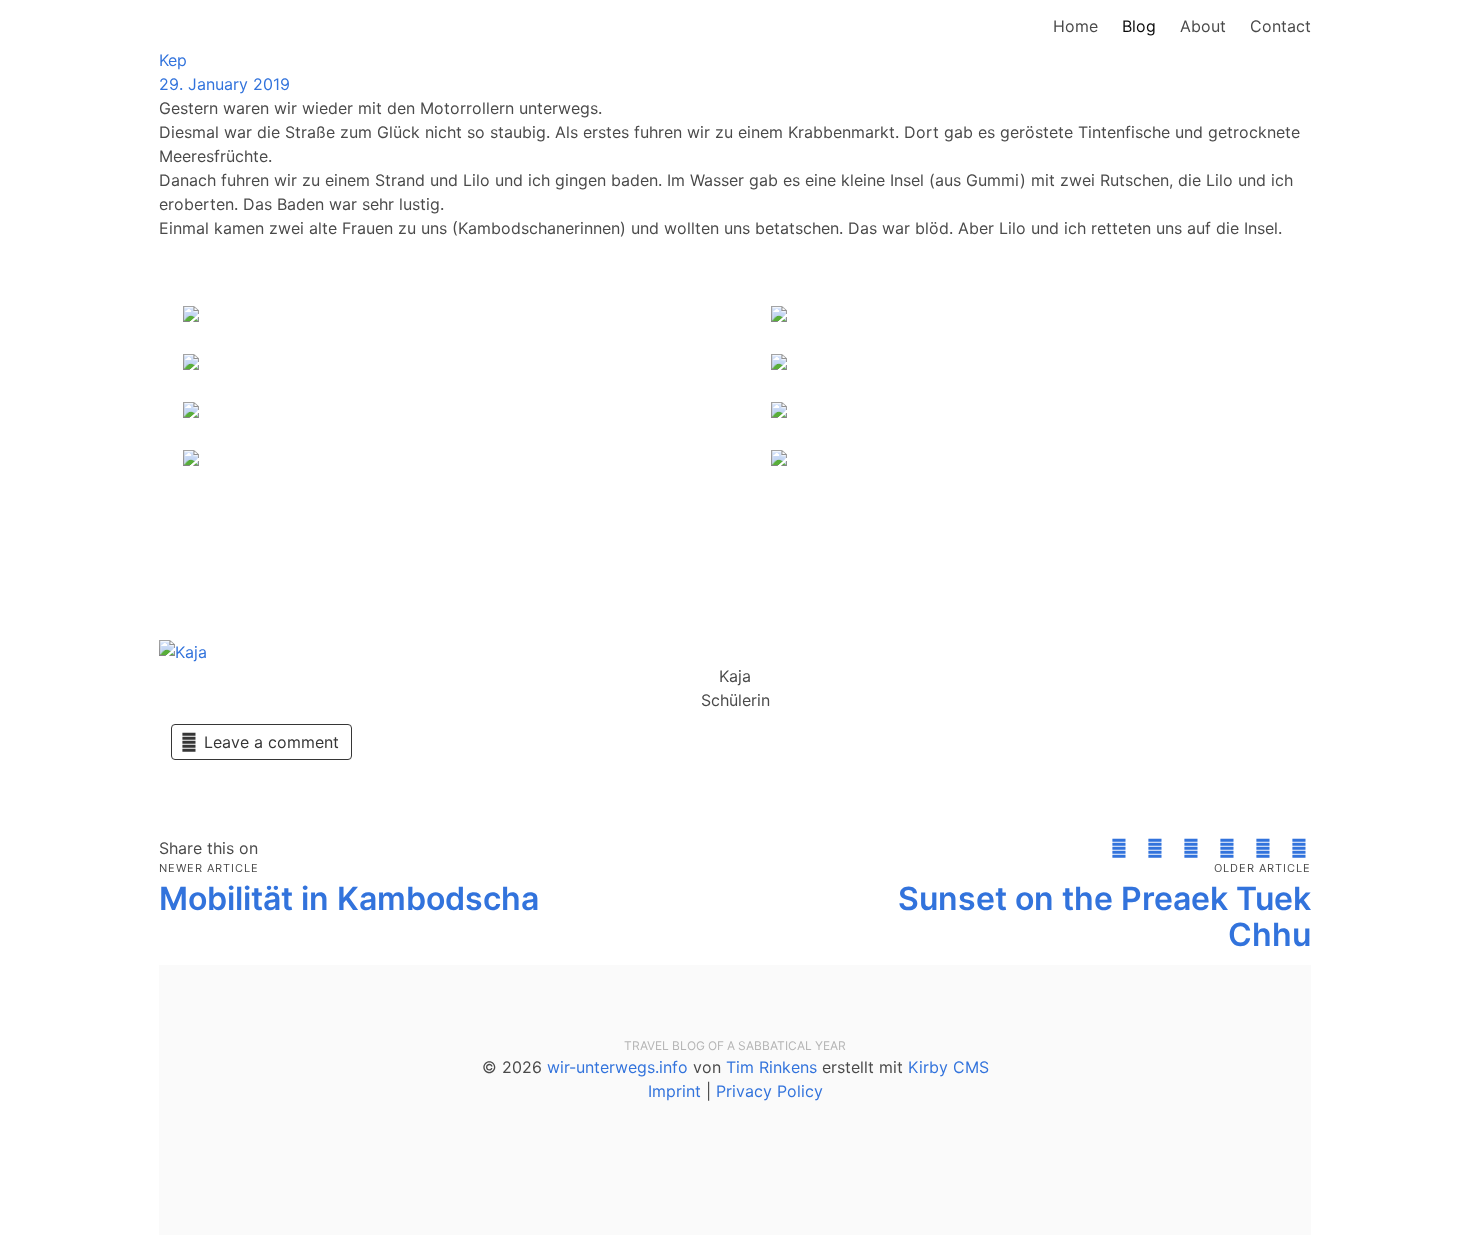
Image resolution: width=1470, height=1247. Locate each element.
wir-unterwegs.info (617, 1067)
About (1203, 26)
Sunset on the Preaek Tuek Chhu (1104, 916)
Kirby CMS (948, 1067)
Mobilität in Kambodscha (349, 898)
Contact (1280, 26)
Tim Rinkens (771, 1067)
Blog (1139, 26)
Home (1075, 26)
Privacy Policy (769, 1091)
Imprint (674, 1091)
